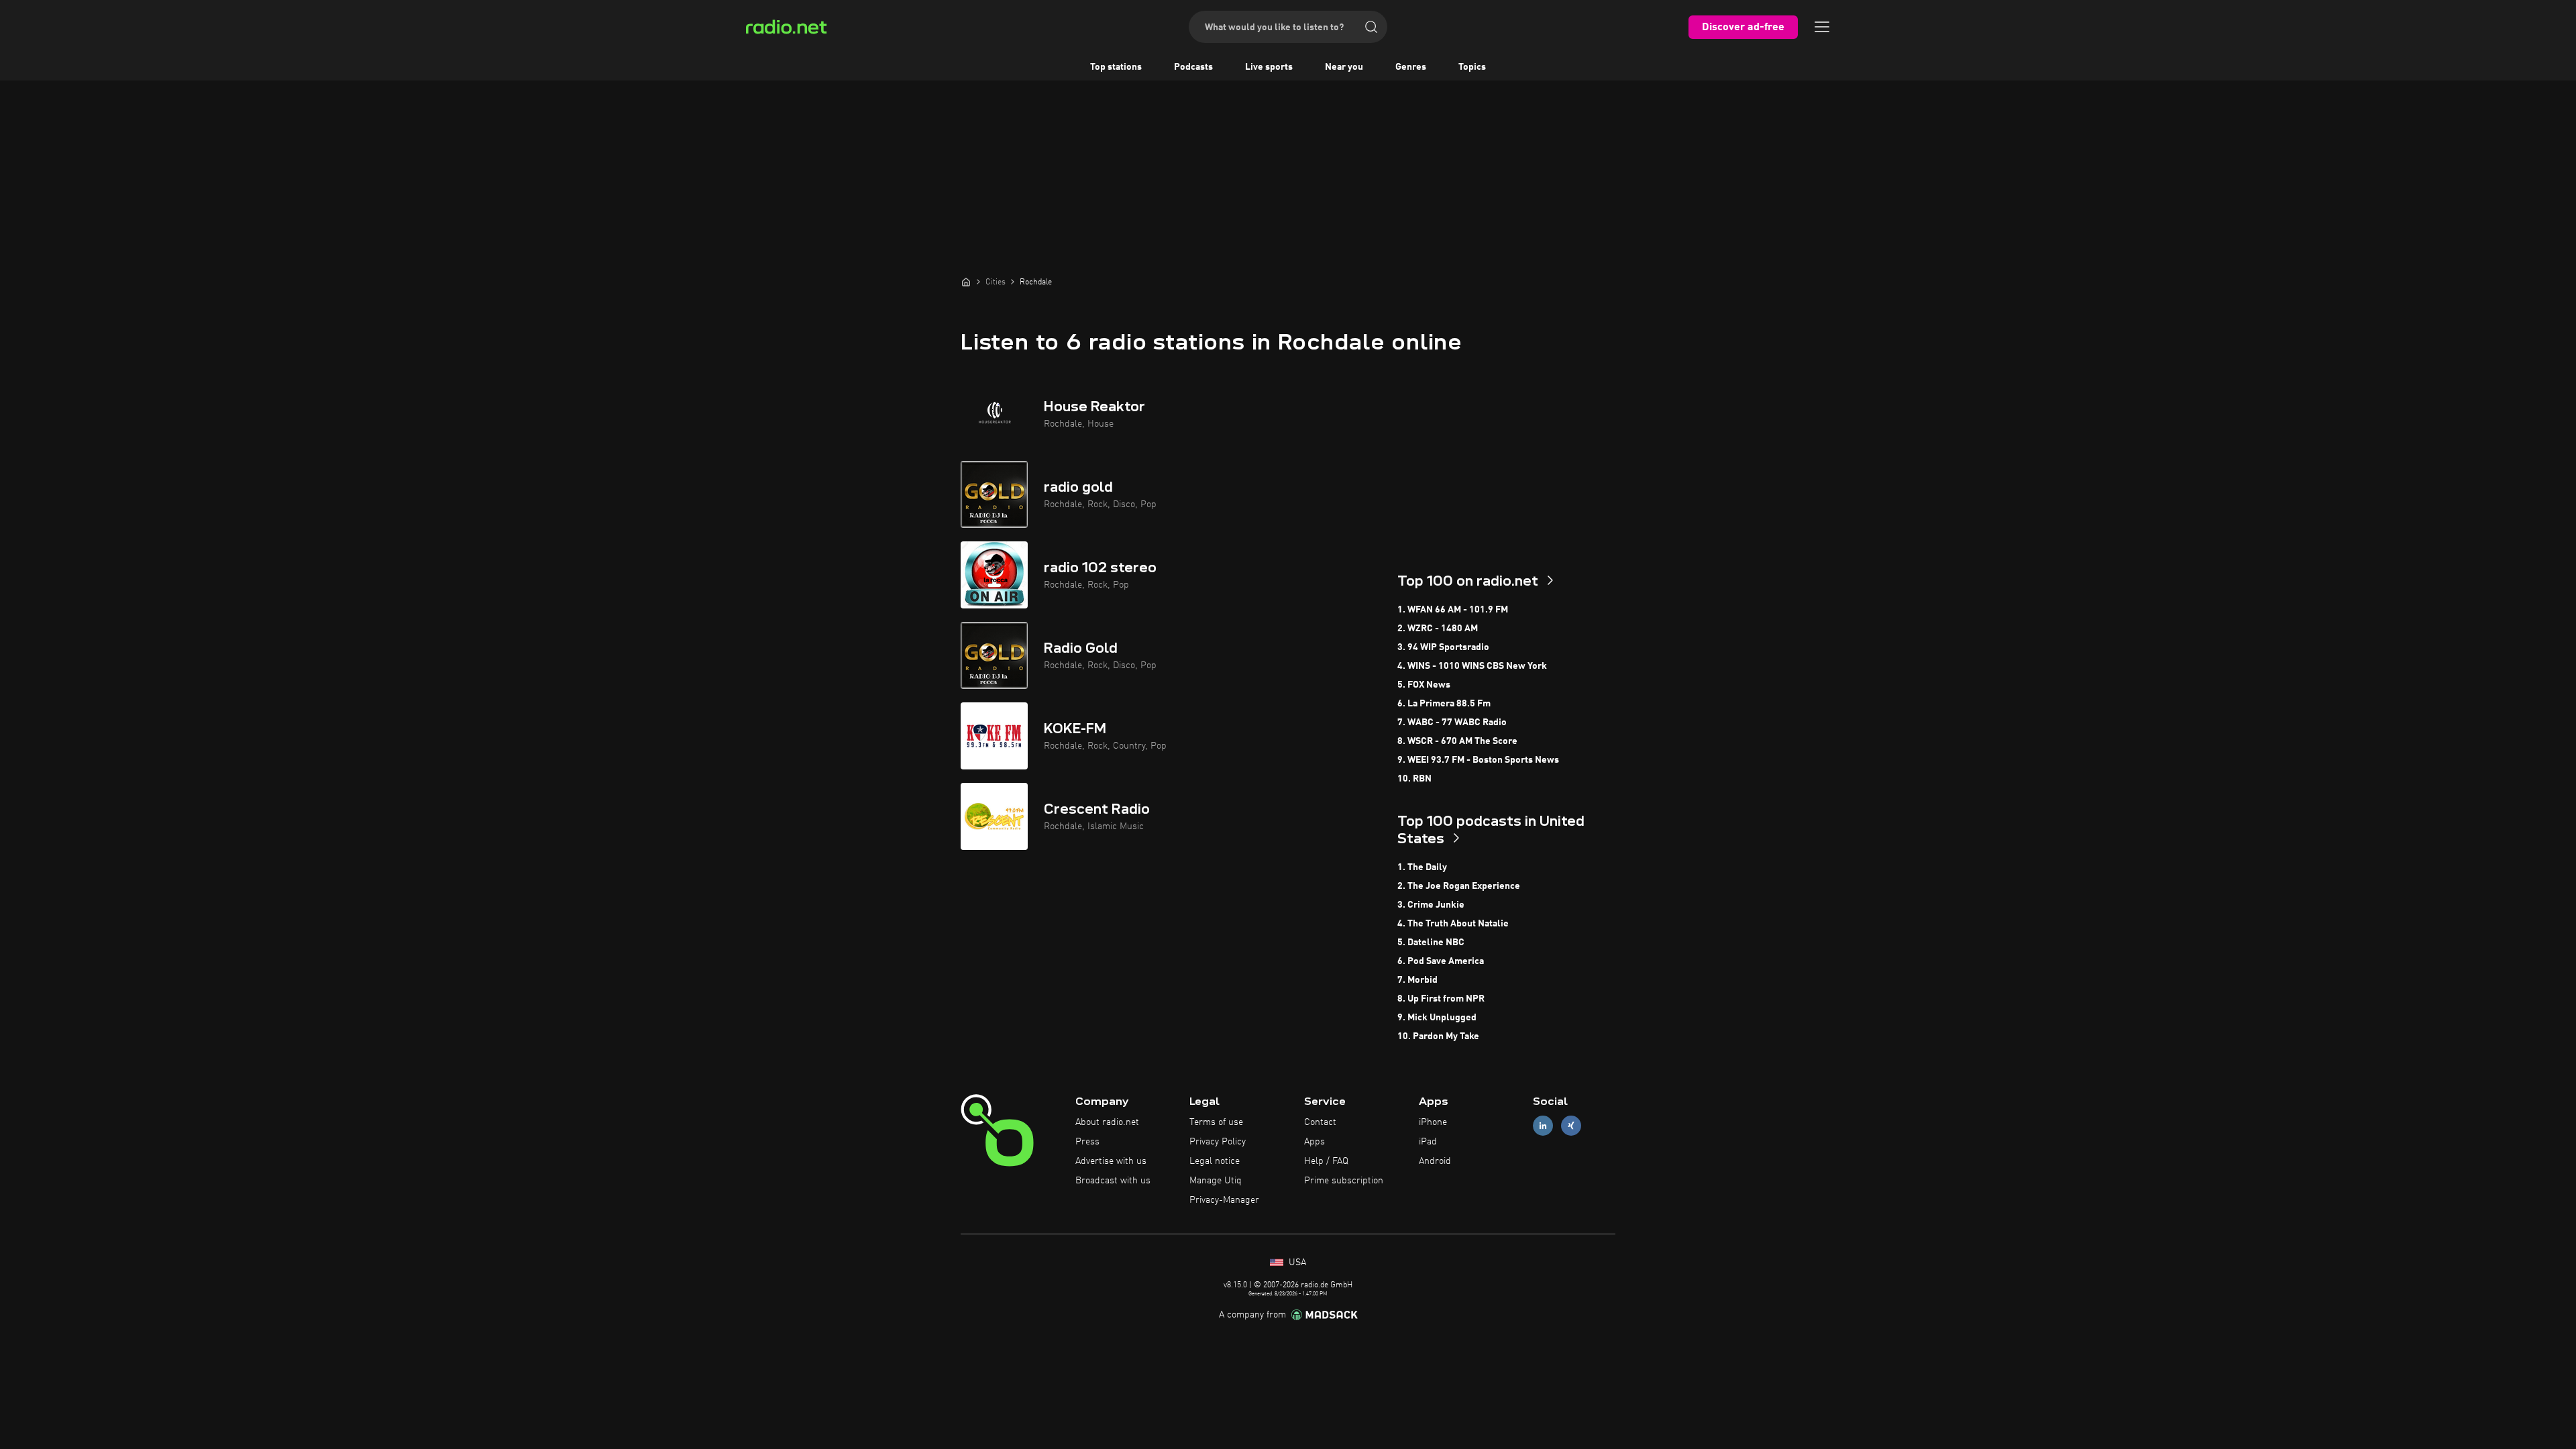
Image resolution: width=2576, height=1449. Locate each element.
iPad (1428, 1142)
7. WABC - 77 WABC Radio (1452, 722)
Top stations (1116, 67)
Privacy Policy (1218, 1142)
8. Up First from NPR (1441, 999)
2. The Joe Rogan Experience (1459, 886)
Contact (1320, 1122)
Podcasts (1193, 67)
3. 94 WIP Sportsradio (1443, 647)
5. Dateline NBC (1431, 943)
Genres (1411, 67)
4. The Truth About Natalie (1453, 924)
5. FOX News (1424, 685)
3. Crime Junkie (1431, 905)
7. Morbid (1417, 980)
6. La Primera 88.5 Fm (1444, 704)
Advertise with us (1111, 1161)
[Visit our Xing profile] (1571, 1126)
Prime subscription (1344, 1181)
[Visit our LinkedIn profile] (1543, 1126)
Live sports (1269, 67)
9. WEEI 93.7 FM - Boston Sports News (1478, 760)
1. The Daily (1422, 867)
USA (1296, 1263)
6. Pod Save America (1441, 961)
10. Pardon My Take (1438, 1036)
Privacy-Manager (1224, 1200)
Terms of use (1216, 1122)
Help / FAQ (1326, 1161)
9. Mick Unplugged (1437, 1018)
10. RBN (1414, 779)
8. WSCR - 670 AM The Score (1457, 741)
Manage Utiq (1216, 1181)
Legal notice (1215, 1161)
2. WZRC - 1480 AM (1438, 629)
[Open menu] (1822, 27)
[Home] (966, 282)
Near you (1344, 67)
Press (1087, 1142)
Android (1435, 1161)
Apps (1314, 1142)
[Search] (1371, 27)
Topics (1472, 67)
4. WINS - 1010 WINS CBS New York (1472, 666)
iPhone (1433, 1122)
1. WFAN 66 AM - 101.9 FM (1453, 610)
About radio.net (1107, 1122)
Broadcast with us (1113, 1181)
